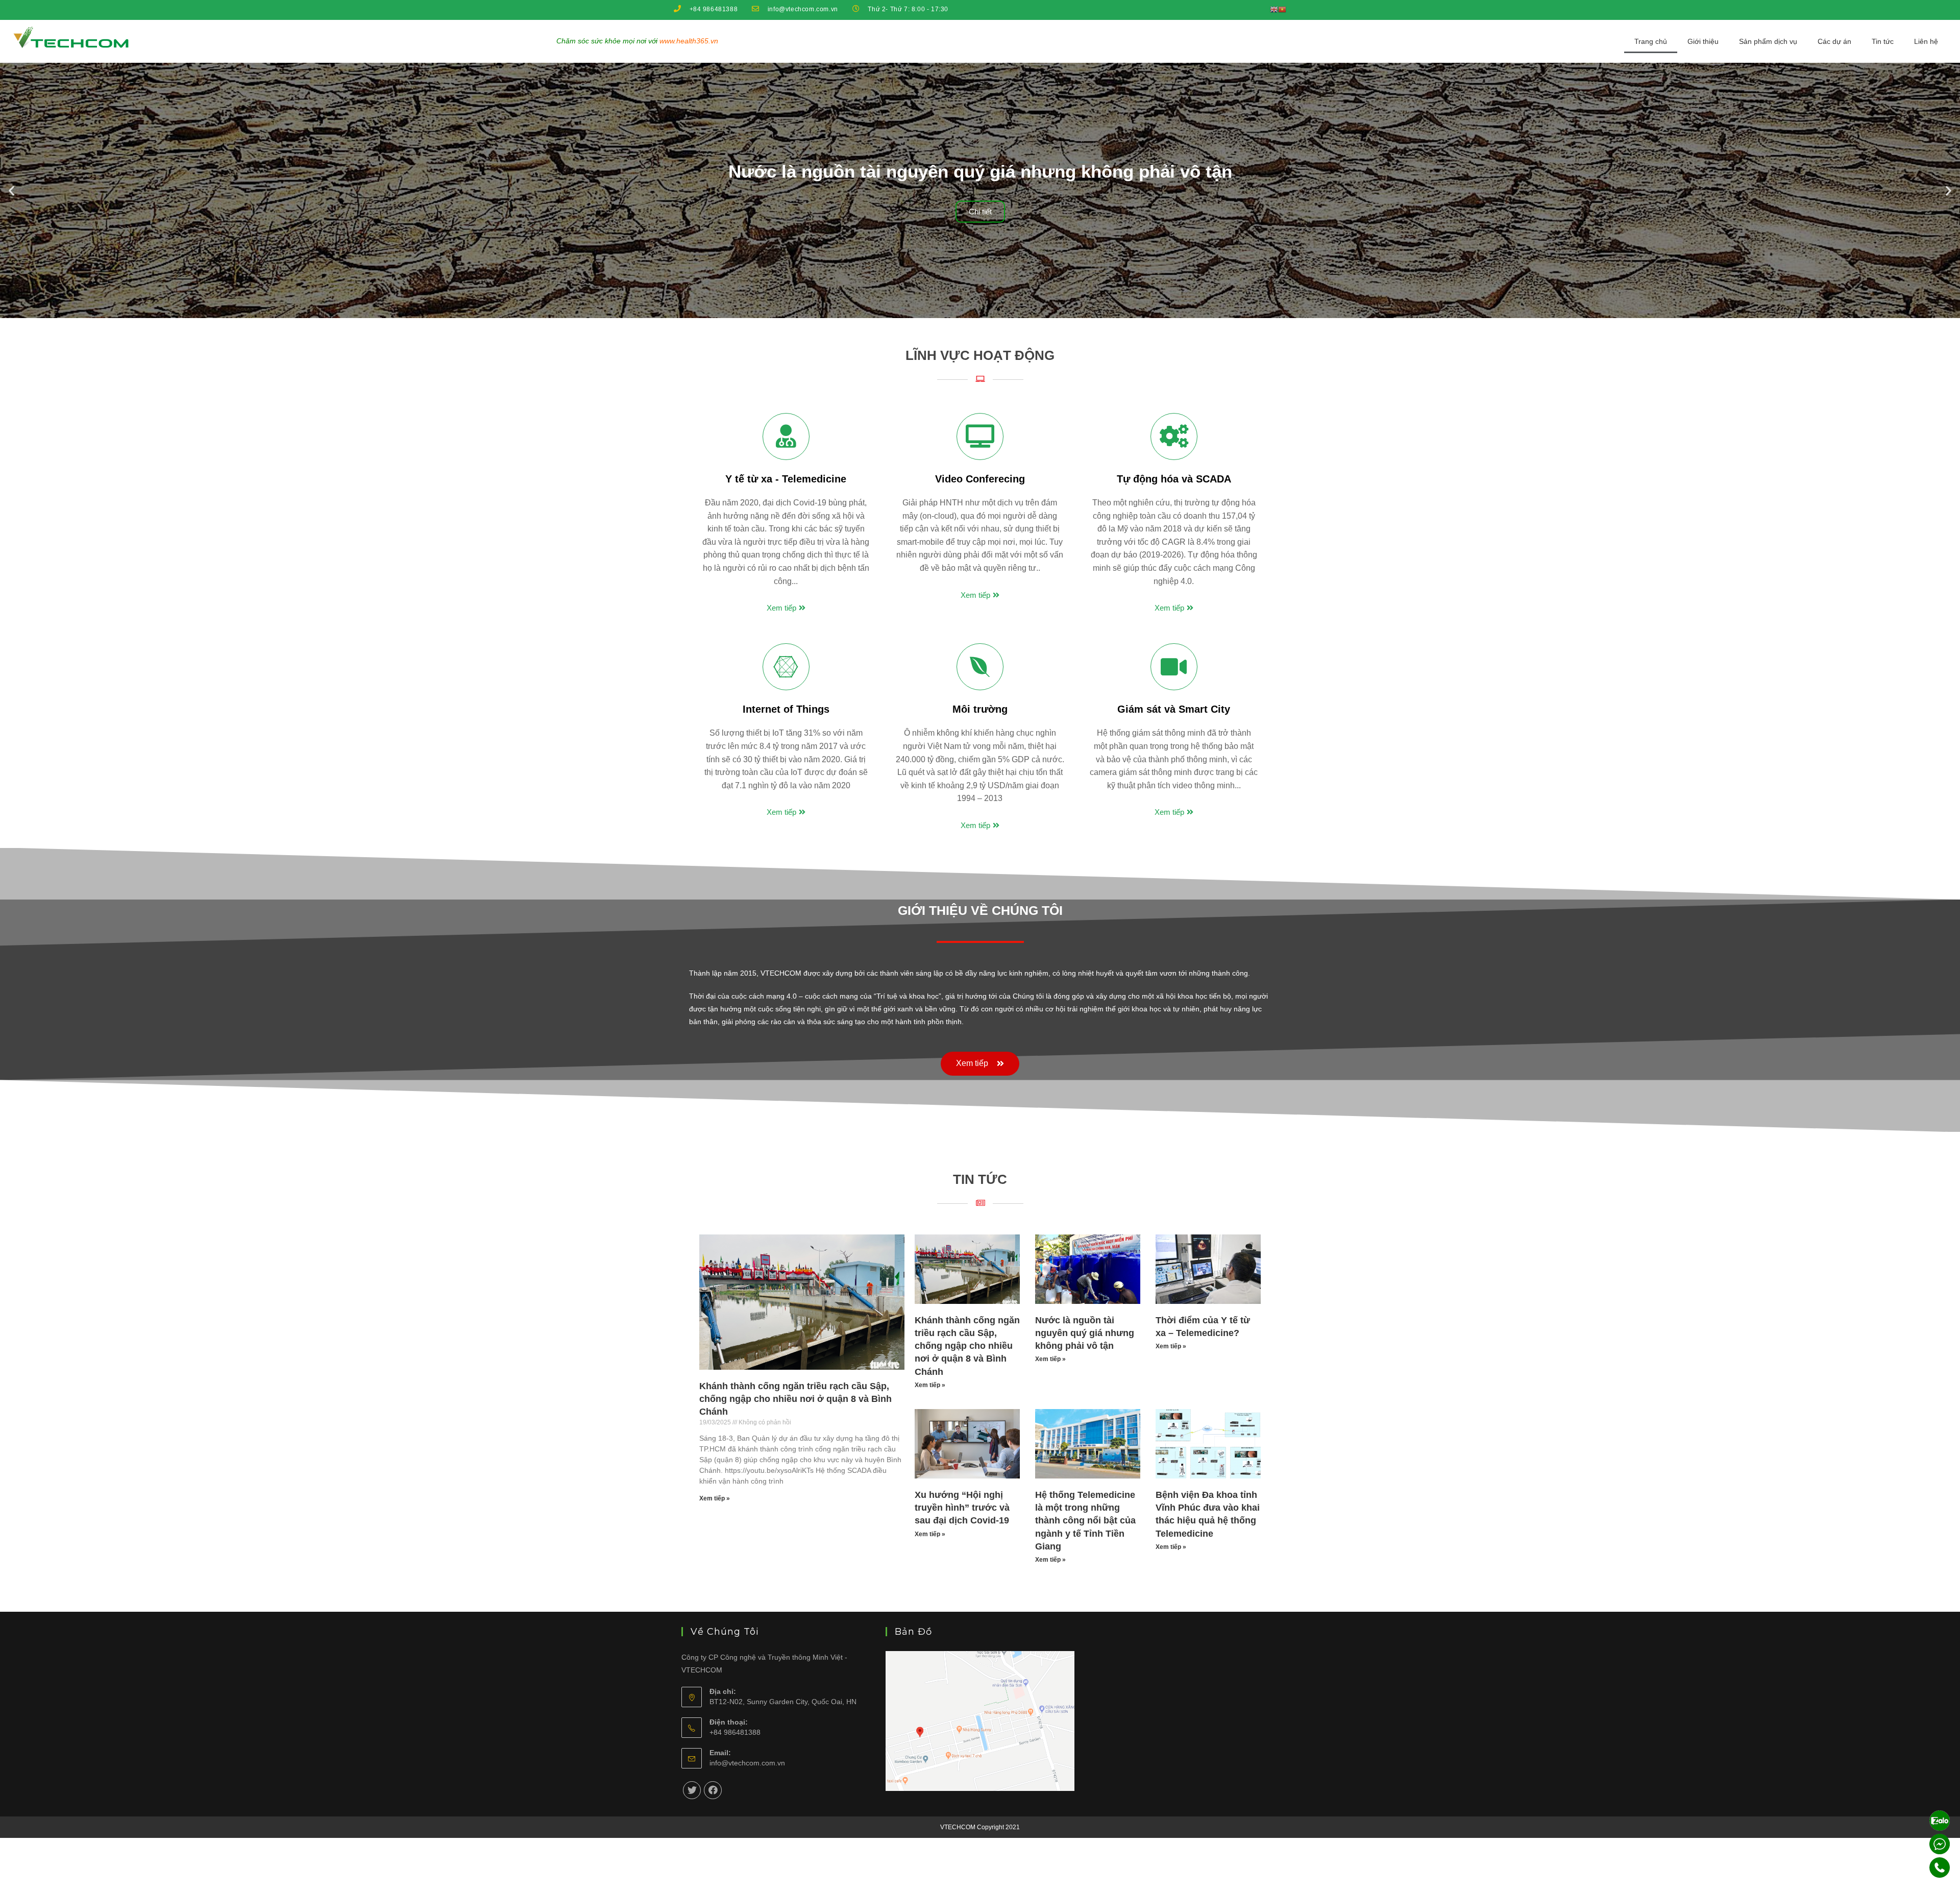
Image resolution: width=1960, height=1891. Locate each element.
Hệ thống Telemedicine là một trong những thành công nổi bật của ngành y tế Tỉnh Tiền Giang (1085, 1521)
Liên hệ (1926, 41)
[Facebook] (713, 1790)
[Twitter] (692, 1790)
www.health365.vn (689, 41)
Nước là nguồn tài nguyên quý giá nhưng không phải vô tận (1085, 1333)
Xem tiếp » (715, 1498)
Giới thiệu (1703, 41)
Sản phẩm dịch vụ (1768, 41)
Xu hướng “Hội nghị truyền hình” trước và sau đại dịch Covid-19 (962, 1508)
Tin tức (1883, 41)
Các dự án (1834, 41)
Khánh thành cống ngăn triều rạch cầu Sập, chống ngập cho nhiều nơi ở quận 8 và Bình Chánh (795, 1399)
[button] (952, 309)
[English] (1274, 9)
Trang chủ (1651, 41)
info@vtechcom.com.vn (747, 1763)
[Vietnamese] (1282, 9)
